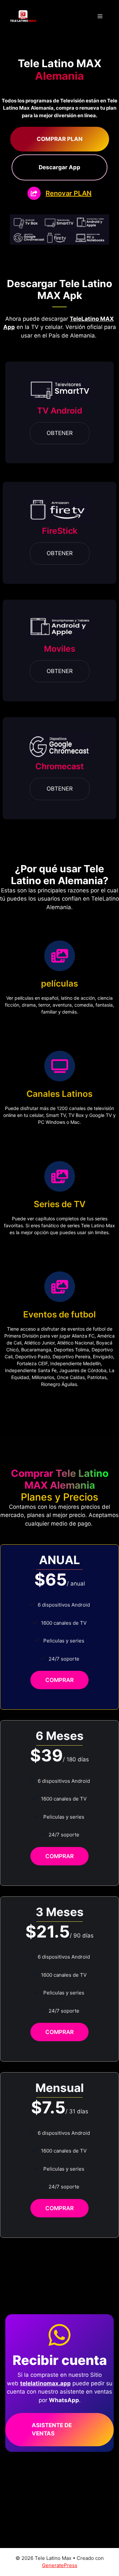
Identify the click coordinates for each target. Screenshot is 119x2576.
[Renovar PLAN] (59, 193)
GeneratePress (60, 2565)
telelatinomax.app (45, 2383)
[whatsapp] (59, 2335)
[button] (60, 139)
